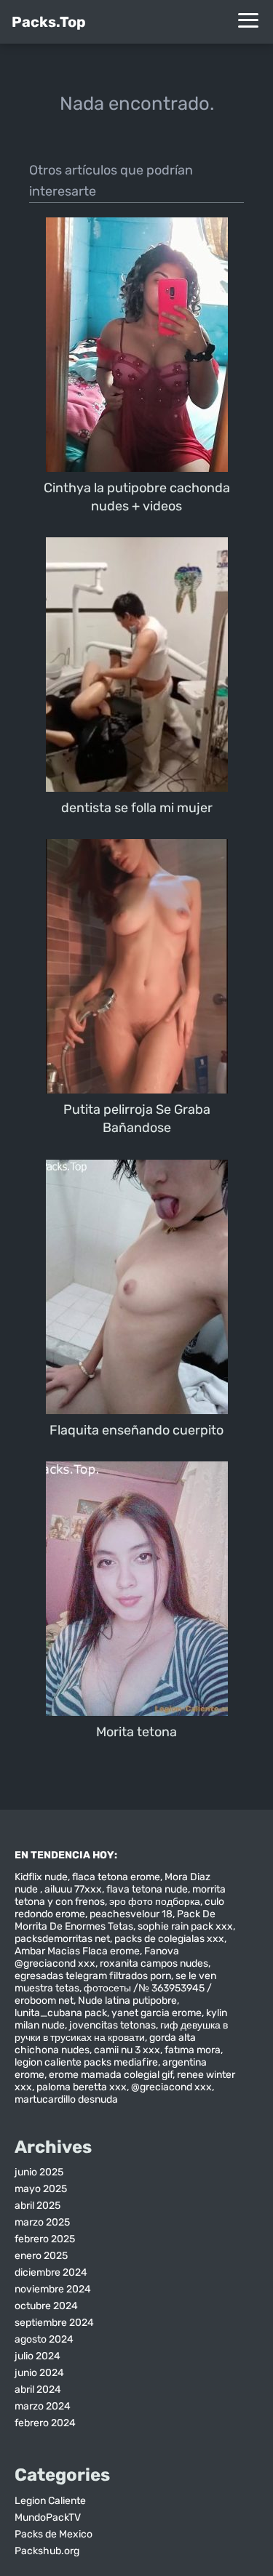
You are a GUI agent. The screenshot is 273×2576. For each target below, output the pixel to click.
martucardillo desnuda (66, 2099)
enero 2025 (41, 2256)
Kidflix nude (41, 1877)
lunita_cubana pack (61, 2013)
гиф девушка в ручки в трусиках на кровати (121, 2031)
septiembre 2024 (54, 2323)
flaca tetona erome (116, 1877)
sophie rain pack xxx (185, 1926)
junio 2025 (39, 2172)
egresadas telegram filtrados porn (93, 1976)
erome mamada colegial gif (111, 2075)
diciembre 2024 (51, 2272)
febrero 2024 (45, 2423)
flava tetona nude (147, 1889)
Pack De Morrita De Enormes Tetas (115, 1920)
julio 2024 (37, 2356)
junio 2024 (39, 2373)
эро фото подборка (155, 1902)
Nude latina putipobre (127, 2001)
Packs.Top (49, 22)
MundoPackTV (48, 2517)
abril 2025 (37, 2206)
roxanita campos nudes (154, 1963)
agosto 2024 (44, 2339)
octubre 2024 (46, 2306)
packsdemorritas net (62, 1939)
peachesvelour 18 (131, 1914)
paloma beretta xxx (82, 2087)
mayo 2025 (41, 2189)
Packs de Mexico (54, 2534)
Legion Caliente (50, 2501)
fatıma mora (193, 2050)
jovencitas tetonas (112, 2025)
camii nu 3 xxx (127, 2050)
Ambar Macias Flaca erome (77, 1951)
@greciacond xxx (171, 2087)
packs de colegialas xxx (169, 1939)
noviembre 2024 (53, 2289)
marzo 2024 (43, 2406)
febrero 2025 (45, 2239)
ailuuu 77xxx (73, 1889)
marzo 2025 (42, 2222)
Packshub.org (47, 2551)
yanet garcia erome (157, 2013)
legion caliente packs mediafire (86, 2062)
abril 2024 (38, 2390)
